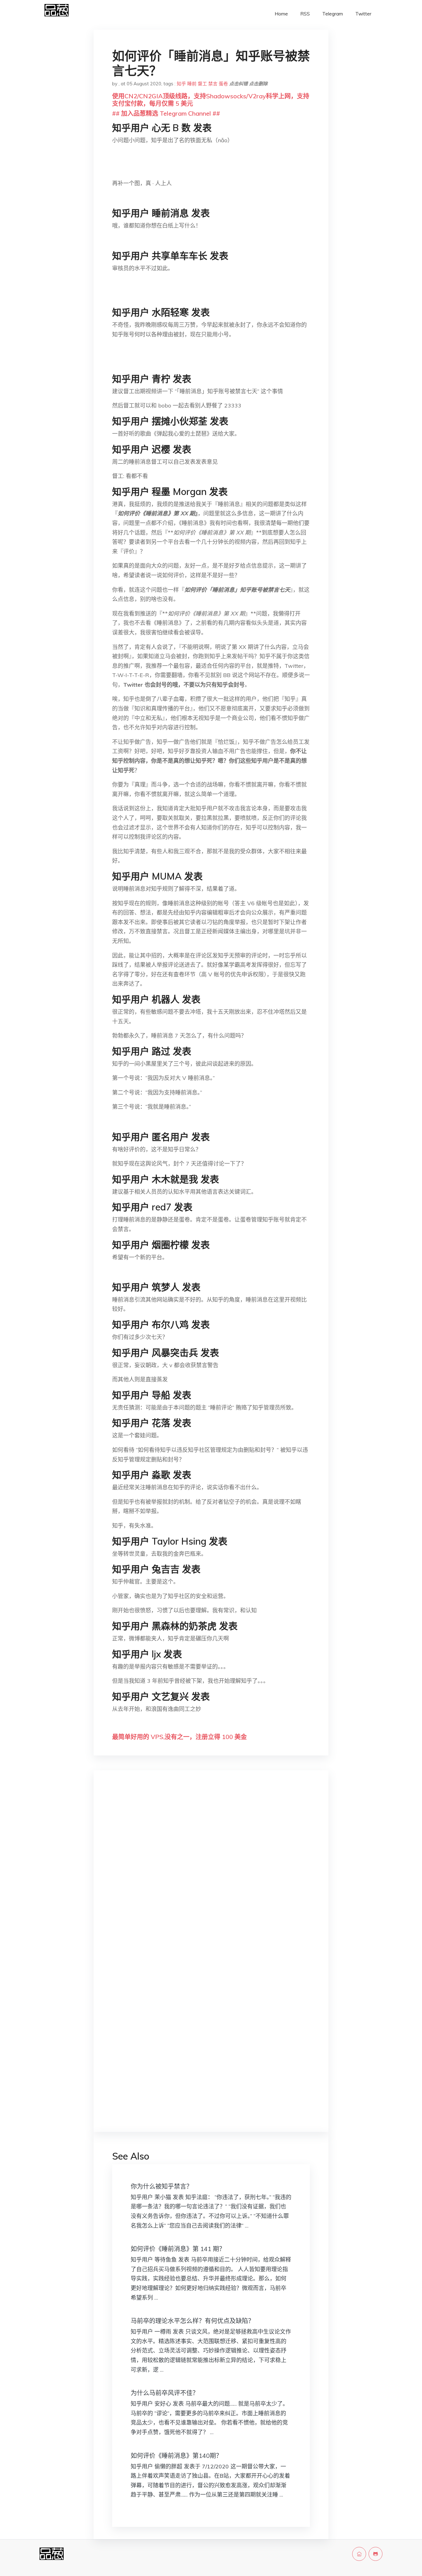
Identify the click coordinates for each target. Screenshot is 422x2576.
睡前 (192, 84)
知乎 (181, 84)
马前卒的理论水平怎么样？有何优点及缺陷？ (192, 2321)
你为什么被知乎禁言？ (162, 2186)
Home (281, 14)
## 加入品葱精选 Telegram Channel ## (166, 113)
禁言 (213, 84)
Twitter (363, 14)
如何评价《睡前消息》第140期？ (176, 2456)
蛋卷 (223, 84)
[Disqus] (211, 1873)
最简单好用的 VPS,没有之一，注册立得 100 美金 (179, 1737)
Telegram (333, 14)
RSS (305, 14)
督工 (202, 84)
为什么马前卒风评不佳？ (165, 2393)
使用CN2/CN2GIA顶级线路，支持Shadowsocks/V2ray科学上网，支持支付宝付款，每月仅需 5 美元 (211, 100)
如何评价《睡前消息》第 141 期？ (178, 2249)
